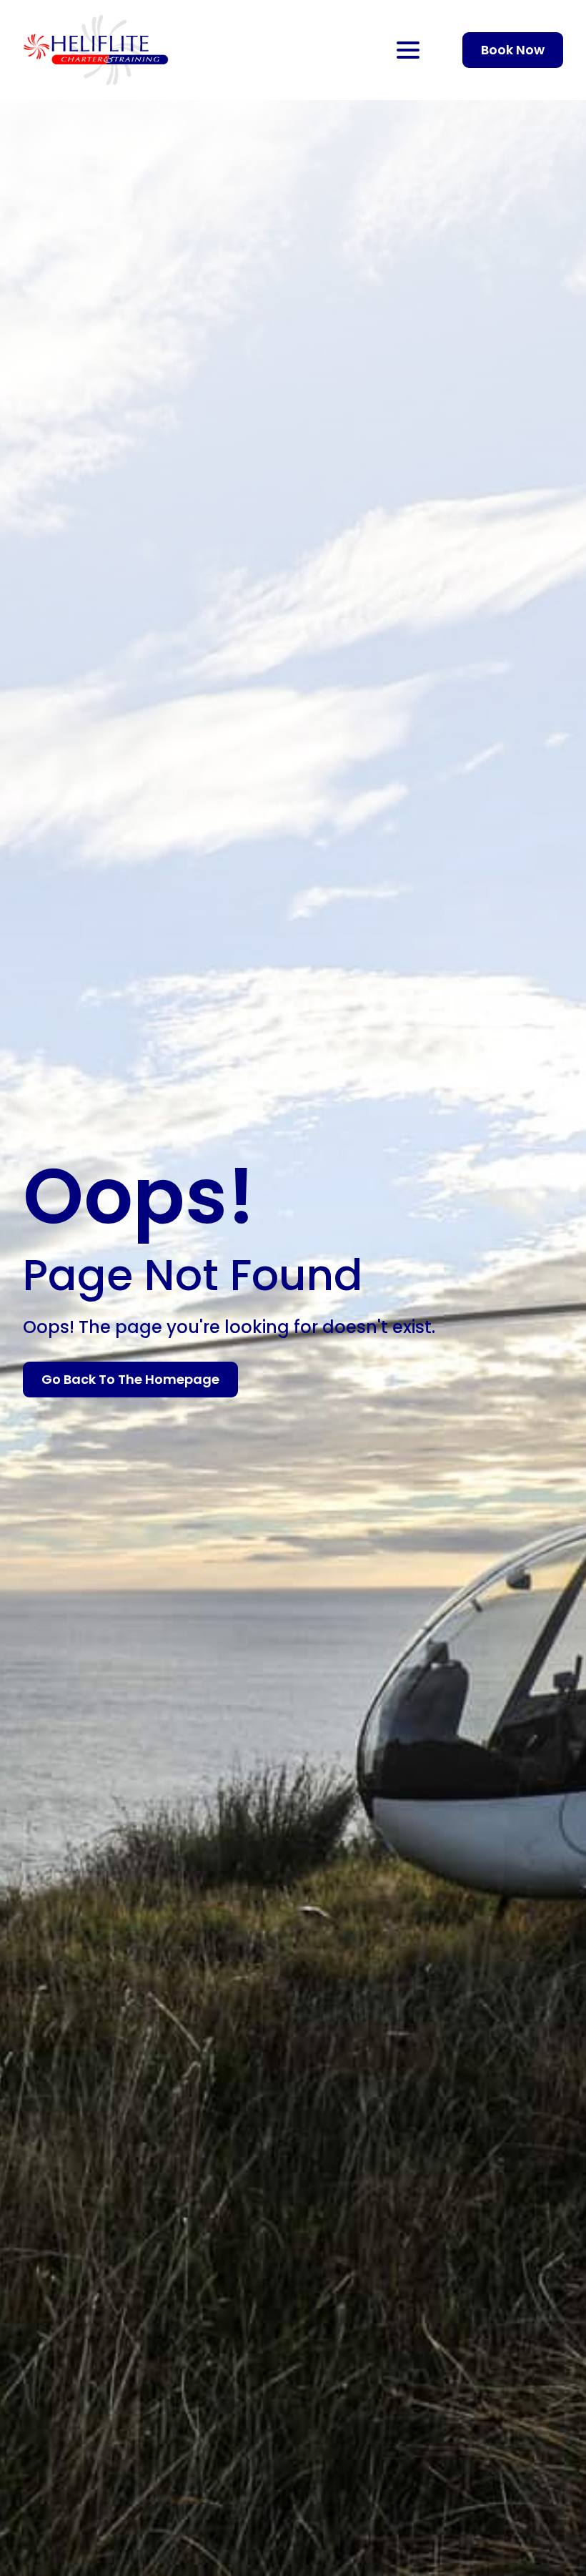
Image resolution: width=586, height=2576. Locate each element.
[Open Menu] (408, 50)
